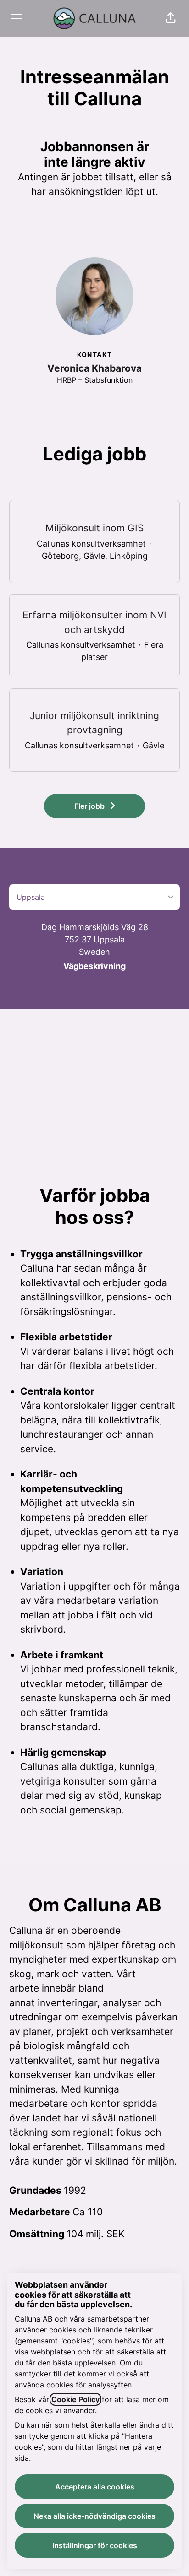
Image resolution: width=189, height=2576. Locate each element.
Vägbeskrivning (94, 966)
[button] (171, 18)
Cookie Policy (75, 2399)
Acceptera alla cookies (95, 2487)
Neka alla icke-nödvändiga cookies (94, 2516)
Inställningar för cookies (95, 2545)
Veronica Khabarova (94, 368)
